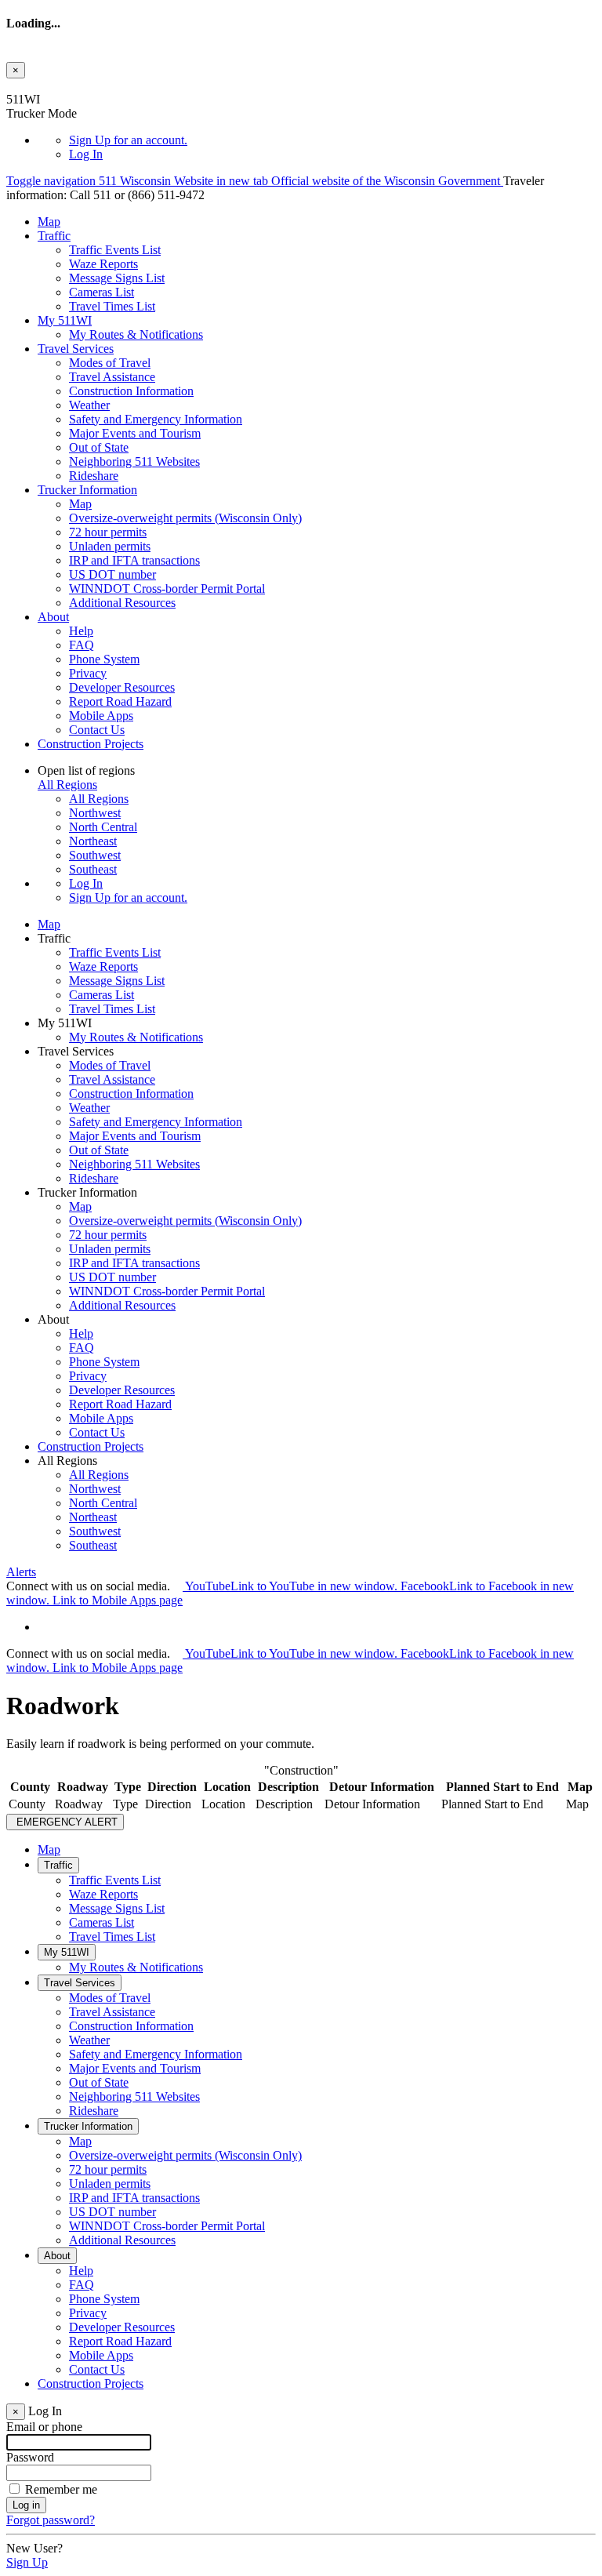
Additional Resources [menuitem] (122, 603)
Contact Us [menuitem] (97, 730)
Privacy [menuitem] (88, 673)
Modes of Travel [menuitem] (110, 363)
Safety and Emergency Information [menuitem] (156, 419)
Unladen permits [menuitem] (110, 546)
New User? (34, 2548)
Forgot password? (51, 2520)
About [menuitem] (53, 617)
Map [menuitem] (49, 222)
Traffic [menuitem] (54, 236)
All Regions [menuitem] (99, 799)
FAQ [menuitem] (82, 645)
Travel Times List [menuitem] (112, 306)
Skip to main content (57, 85)
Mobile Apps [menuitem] (101, 716)
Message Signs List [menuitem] (117, 278)
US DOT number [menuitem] (112, 574)
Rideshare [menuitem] (94, 476)
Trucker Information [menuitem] (87, 490)
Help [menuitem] (81, 631)
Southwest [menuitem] (95, 855)
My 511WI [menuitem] (65, 320)
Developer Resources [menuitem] (122, 687)
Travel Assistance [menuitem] (112, 377)
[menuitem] (332, 140)
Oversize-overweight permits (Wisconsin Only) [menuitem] (185, 518)
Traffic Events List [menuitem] (115, 250)
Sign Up (128, 140)
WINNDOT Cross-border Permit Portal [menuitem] (167, 589)
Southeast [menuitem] (93, 869)
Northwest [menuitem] (95, 813)
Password (30, 2457)
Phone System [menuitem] (104, 659)
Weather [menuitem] (89, 405)
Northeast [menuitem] (93, 841)
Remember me (61, 2489)
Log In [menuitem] (86, 154)
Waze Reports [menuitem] (103, 264)
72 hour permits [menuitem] (108, 532)
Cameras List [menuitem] (102, 292)
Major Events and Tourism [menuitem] (135, 433)
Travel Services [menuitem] (76, 349)
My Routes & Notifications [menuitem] (136, 334)
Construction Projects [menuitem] (91, 744)
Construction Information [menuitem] (131, 391)
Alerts (21, 1572)
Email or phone (44, 2427)
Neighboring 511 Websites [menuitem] (134, 461)
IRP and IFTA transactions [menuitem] (134, 560)
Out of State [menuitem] (99, 447)
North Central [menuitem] (103, 827)
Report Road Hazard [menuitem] (120, 701)
